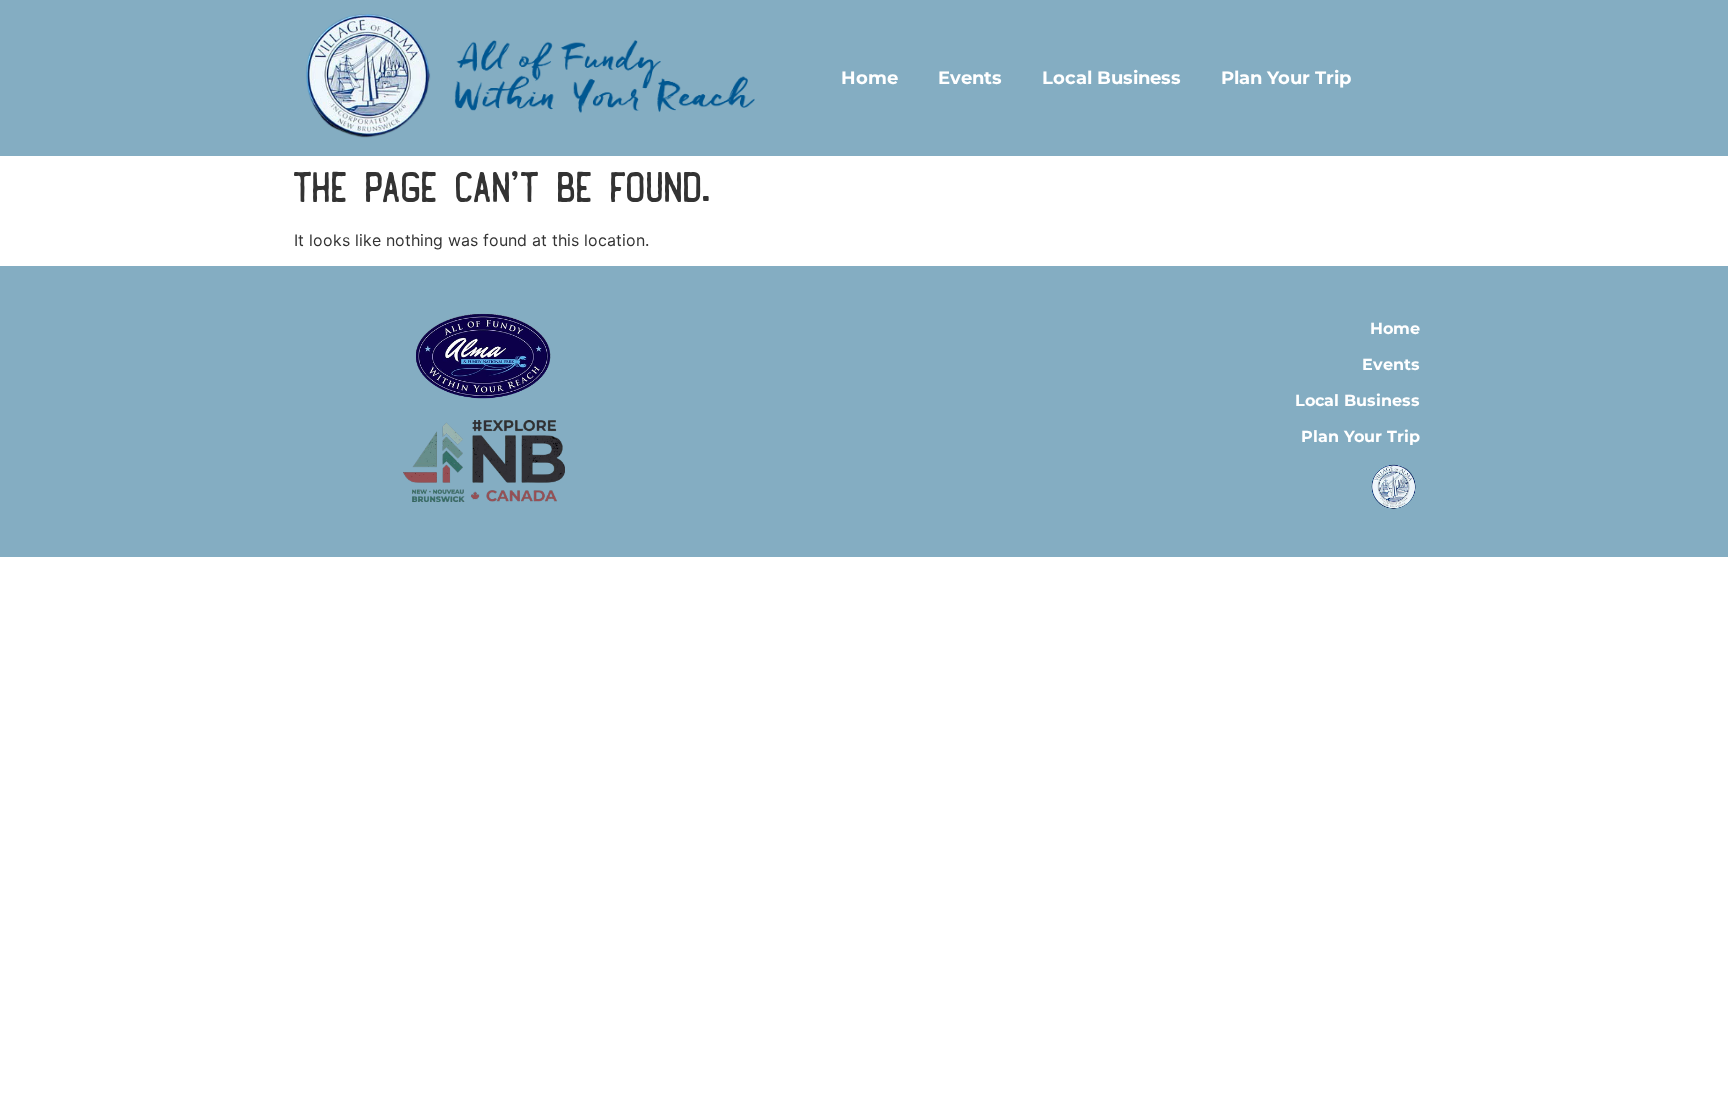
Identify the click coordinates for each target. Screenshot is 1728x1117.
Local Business (1111, 78)
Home (869, 78)
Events (970, 78)
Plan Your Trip (1286, 78)
